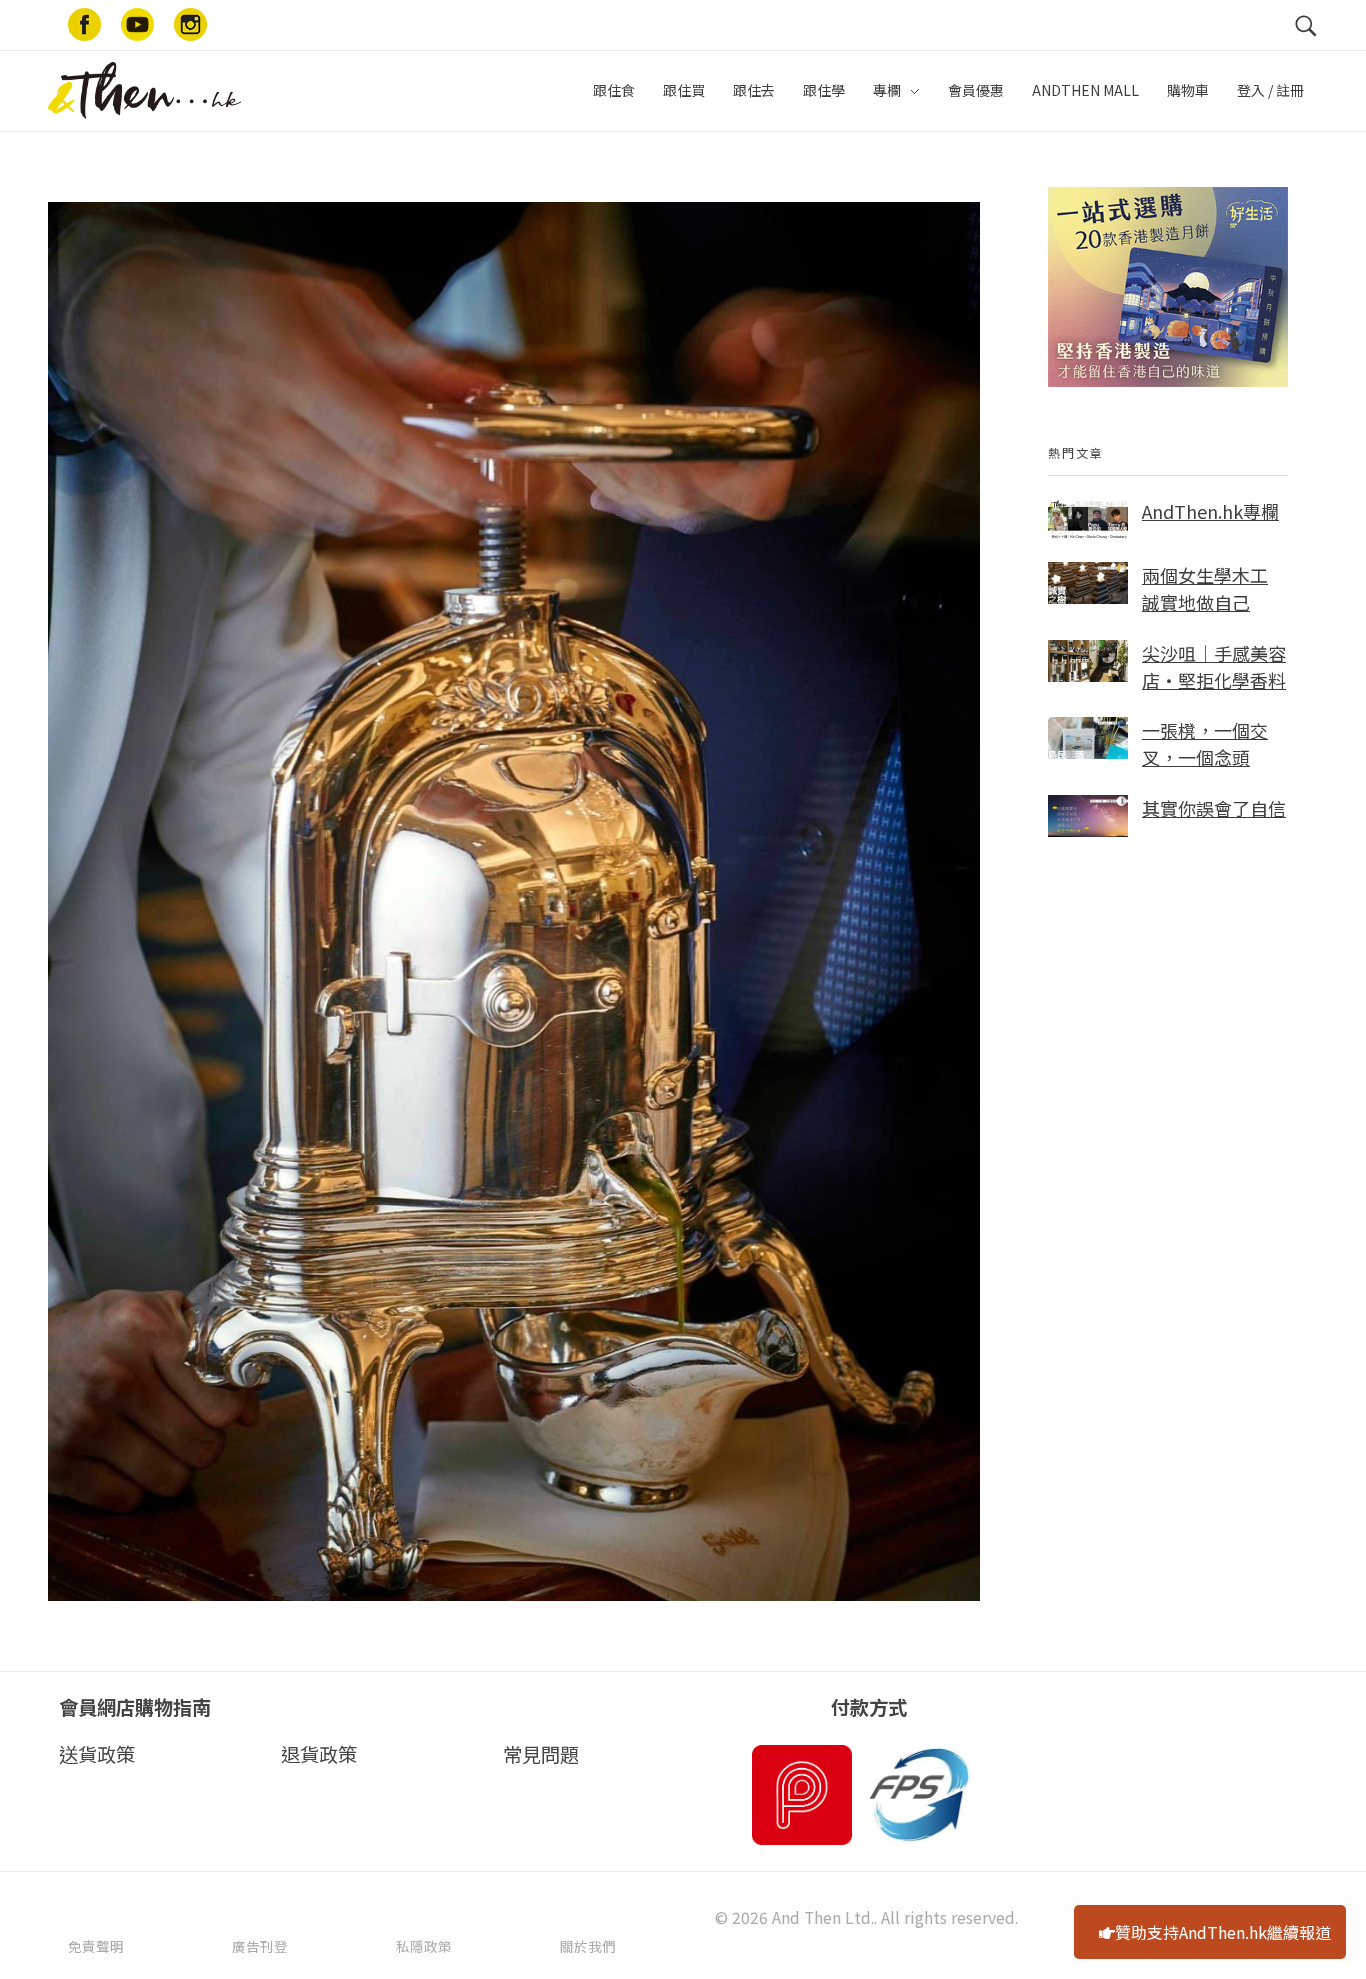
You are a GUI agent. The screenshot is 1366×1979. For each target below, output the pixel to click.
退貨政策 (319, 1754)
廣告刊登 (260, 1946)
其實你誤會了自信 (1214, 808)
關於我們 (588, 1946)
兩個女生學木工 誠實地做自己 (1205, 588)
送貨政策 (97, 1754)
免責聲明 (96, 1946)
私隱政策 (424, 1946)
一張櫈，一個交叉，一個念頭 (1205, 743)
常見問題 (541, 1754)
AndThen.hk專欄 (1210, 511)
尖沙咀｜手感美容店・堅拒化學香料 (1214, 666)
